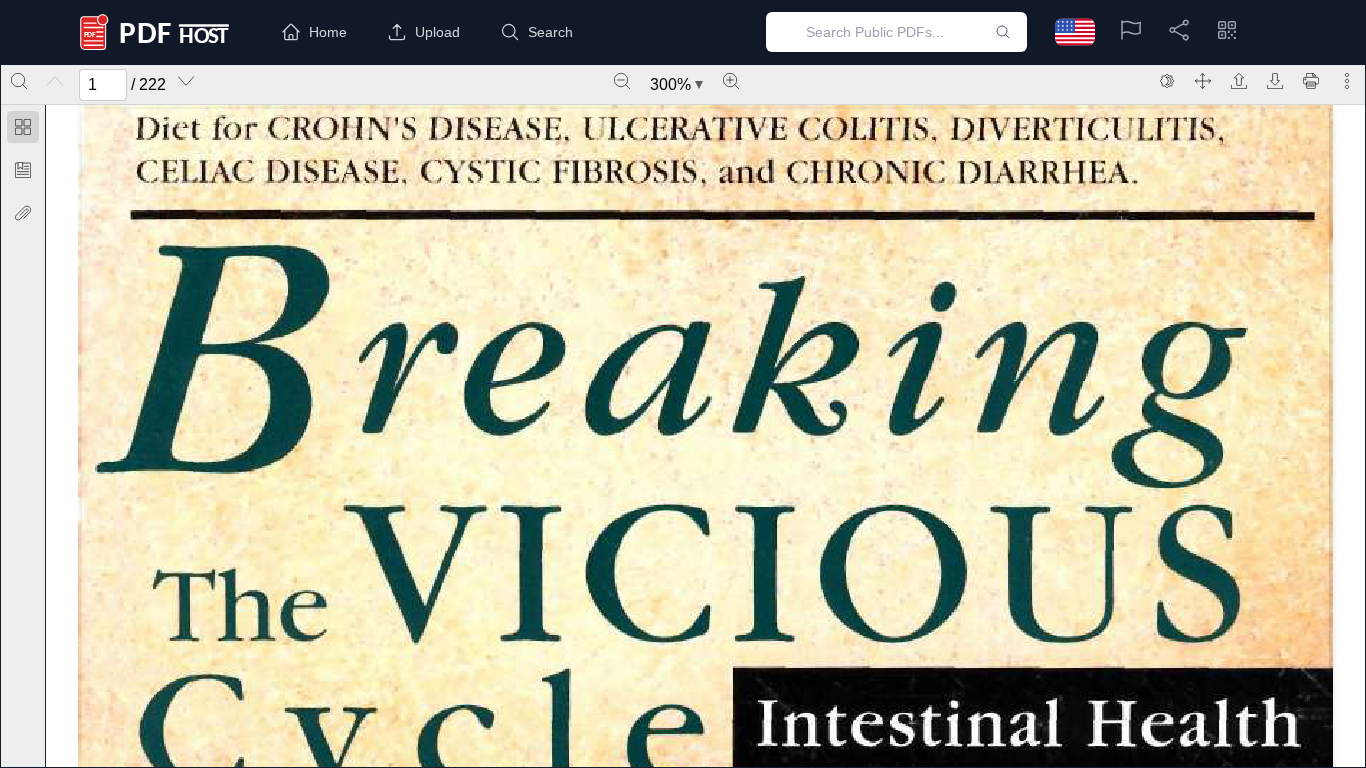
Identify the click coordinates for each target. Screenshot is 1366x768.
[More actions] (1347, 81)
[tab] (23, 130)
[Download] (1275, 81)
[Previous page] (55, 81)
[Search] (19, 81)
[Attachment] (23, 213)
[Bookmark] (23, 170)
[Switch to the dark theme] (1167, 81)
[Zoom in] (731, 81)
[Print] (1311, 81)
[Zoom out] (622, 81)
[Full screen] (1203, 81)
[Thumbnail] (23, 127)
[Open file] (1239, 81)
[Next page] (186, 81)
